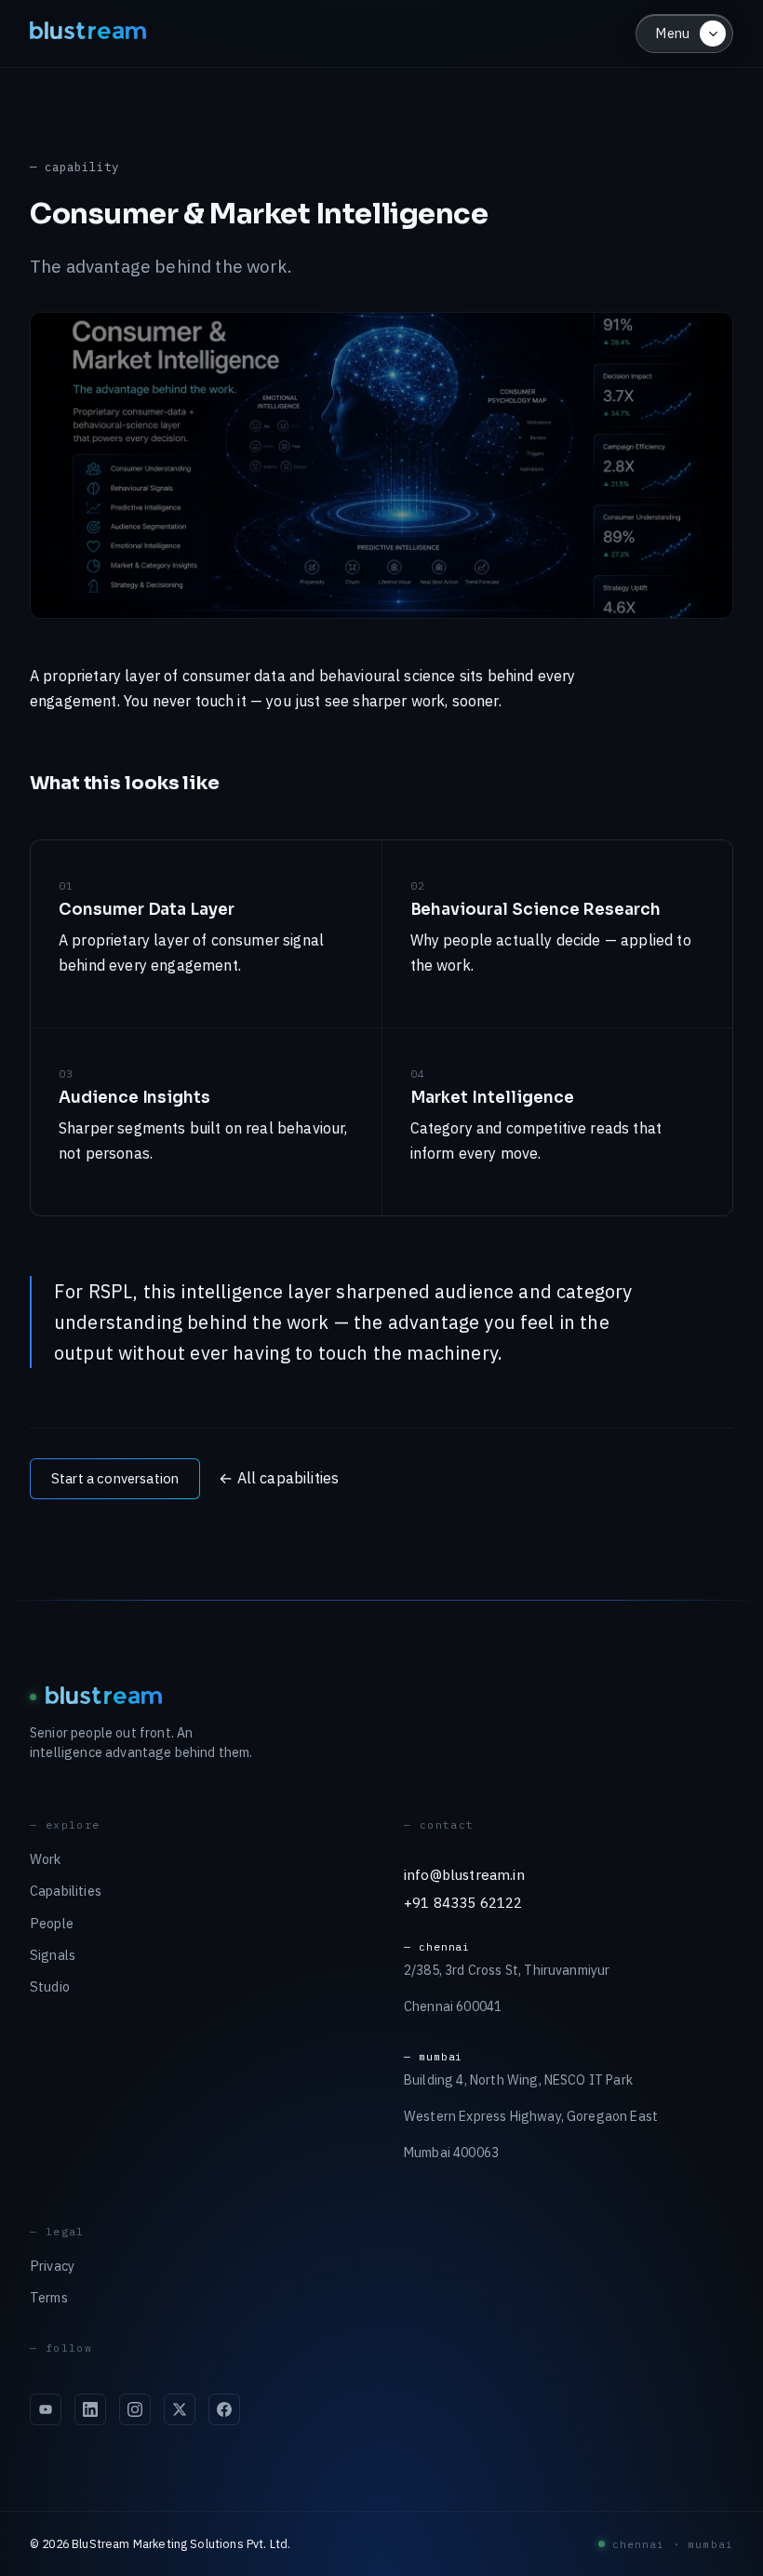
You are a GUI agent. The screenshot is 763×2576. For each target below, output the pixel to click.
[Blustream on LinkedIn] (90, 2409)
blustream (89, 33)
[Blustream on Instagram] (135, 2409)
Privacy (52, 2266)
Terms (49, 2297)
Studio (50, 1986)
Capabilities (66, 1891)
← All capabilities (279, 1478)
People (52, 1923)
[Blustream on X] (180, 2409)
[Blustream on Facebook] (224, 2409)
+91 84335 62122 (463, 1902)
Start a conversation (115, 1478)
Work (46, 1859)
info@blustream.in (464, 1874)
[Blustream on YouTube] (46, 2409)
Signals (53, 1955)
